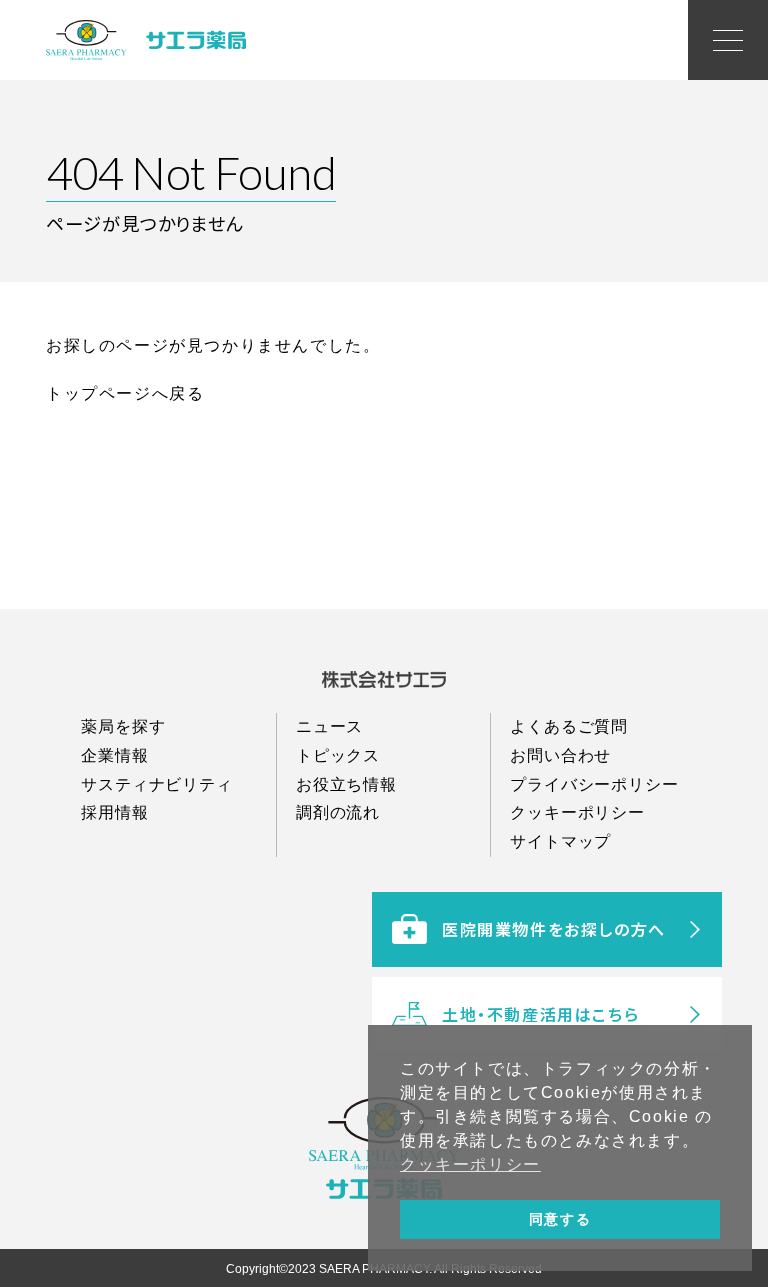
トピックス (338, 755)
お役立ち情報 (346, 784)
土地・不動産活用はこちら (540, 1014)
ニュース (329, 726)
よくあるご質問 (569, 726)
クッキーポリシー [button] (470, 1164)
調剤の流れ (338, 812)
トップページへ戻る (125, 393)
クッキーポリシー (577, 812)
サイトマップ (560, 841)
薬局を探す (123, 726)
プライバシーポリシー (594, 784)
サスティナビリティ (156, 784)
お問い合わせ (560, 755)
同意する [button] (560, 1219)
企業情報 (114, 755)
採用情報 (114, 812)
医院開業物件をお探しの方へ (554, 929)
